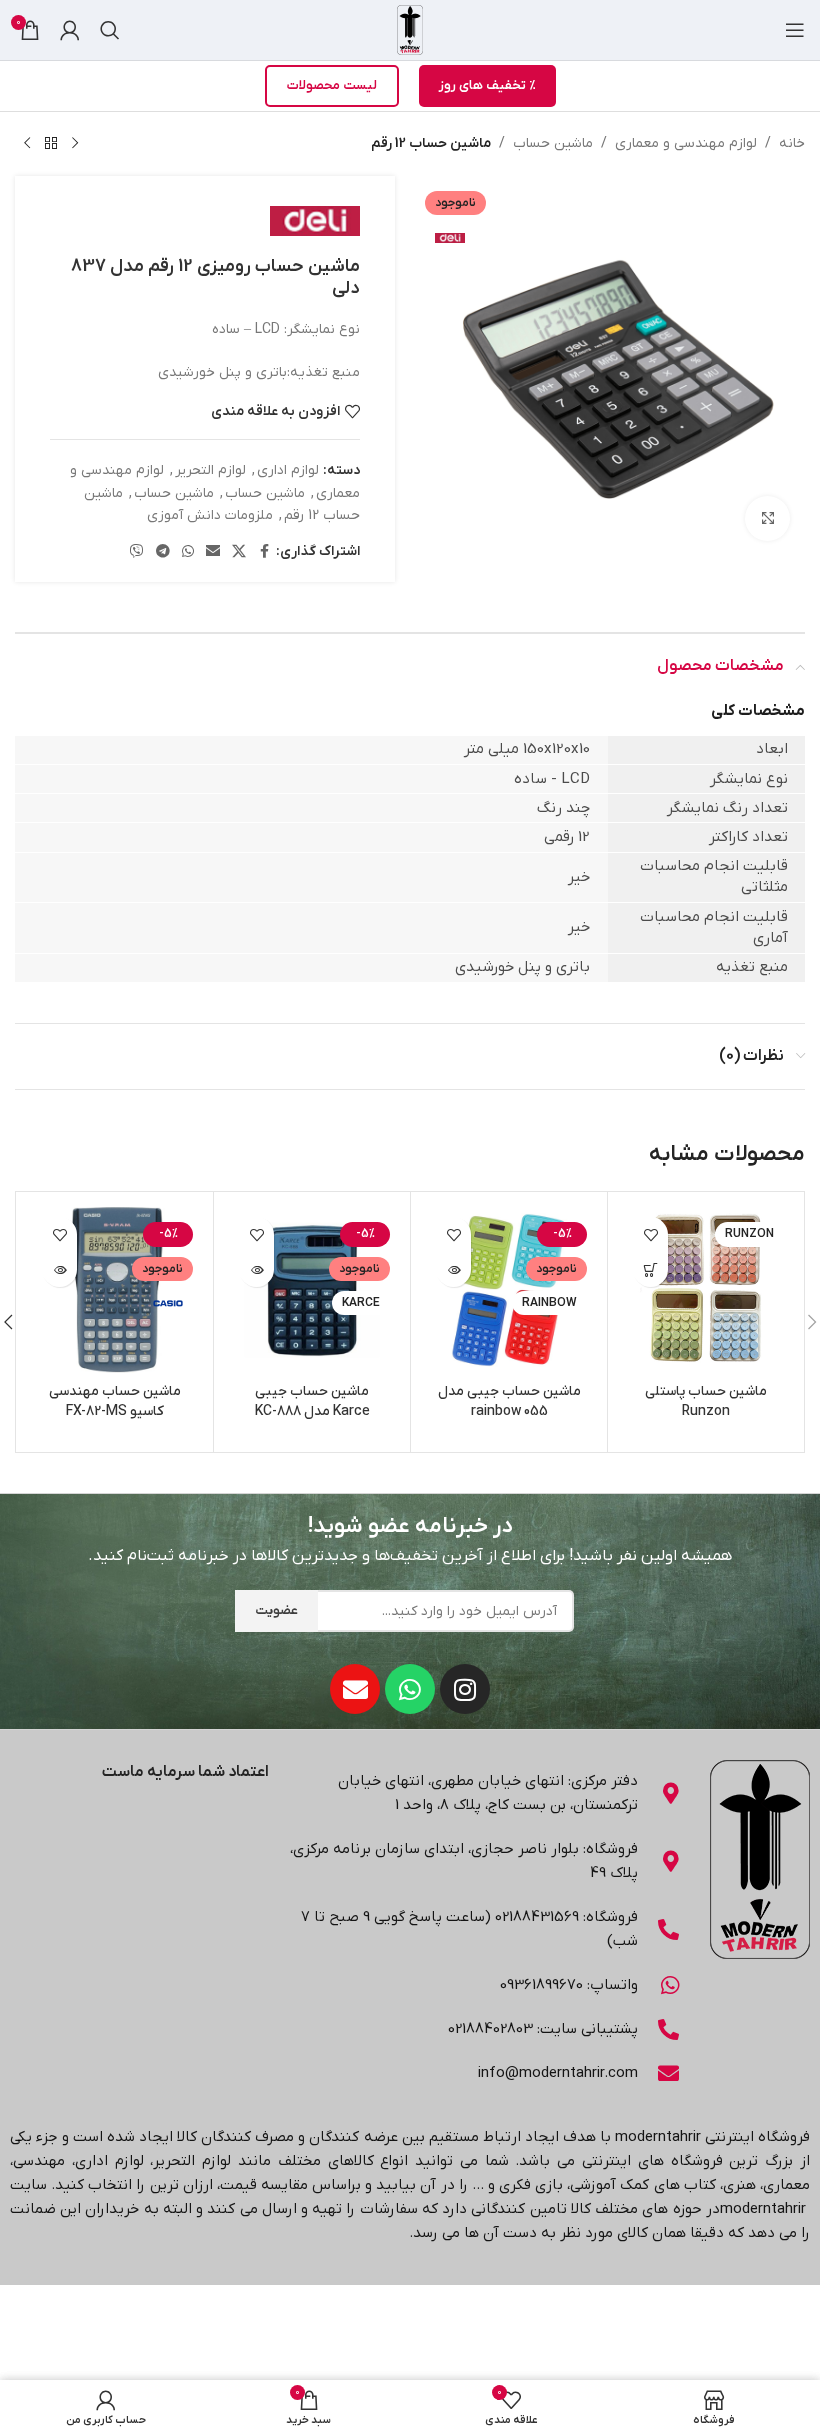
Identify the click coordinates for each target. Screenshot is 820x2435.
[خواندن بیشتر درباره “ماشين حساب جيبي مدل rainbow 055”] (453, 1269)
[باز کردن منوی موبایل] (795, 30)
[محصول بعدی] (27, 144)
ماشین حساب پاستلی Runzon (706, 1401)
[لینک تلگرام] (163, 552)
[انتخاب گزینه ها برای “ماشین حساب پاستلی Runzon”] (650, 1269)
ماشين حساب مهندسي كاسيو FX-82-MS (115, 1401)
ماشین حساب (553, 143)
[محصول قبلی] (75, 144)
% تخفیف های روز (487, 85)
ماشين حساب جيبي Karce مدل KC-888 (312, 1401)
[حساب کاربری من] (70, 30)
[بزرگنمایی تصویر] (767, 518)
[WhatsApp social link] (188, 552)
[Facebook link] (264, 552)
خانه (792, 143)
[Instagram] (465, 1689)
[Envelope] (355, 1689)
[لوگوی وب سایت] (409, 29)
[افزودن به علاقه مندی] (650, 1234)
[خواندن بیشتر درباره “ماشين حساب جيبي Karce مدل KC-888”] (256, 1269)
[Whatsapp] (410, 1689)
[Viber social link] (137, 552)
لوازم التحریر (210, 470)
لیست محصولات (332, 85)
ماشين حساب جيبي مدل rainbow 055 (509, 1401)
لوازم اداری (288, 470)
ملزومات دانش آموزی (210, 515)
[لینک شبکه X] (239, 552)
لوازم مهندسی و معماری (686, 143)
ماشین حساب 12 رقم (431, 143)
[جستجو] (110, 30)
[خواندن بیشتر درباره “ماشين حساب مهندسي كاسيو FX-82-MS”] (59, 1269)
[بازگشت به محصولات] (51, 144)
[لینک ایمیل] (213, 552)
